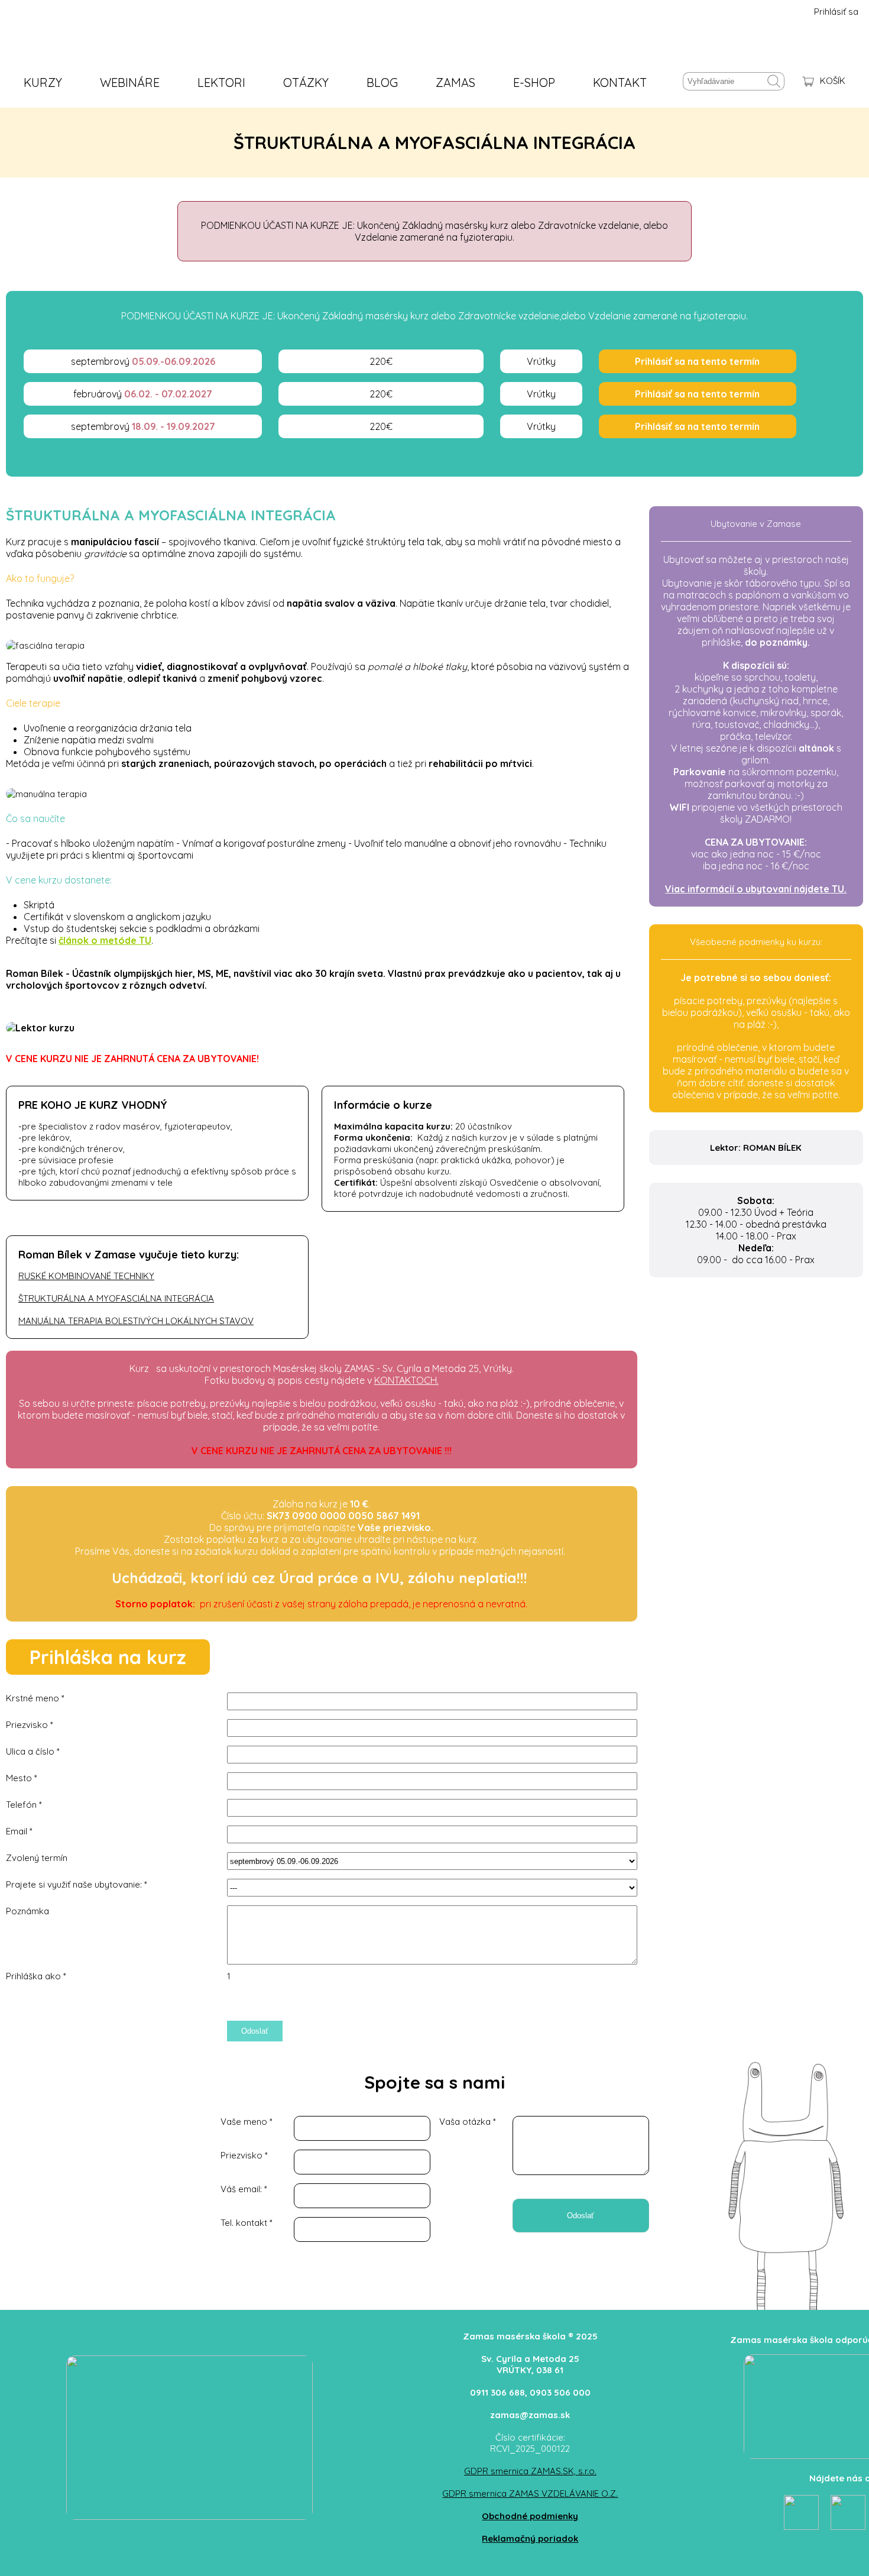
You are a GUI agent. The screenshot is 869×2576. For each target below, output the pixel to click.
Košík (833, 81)
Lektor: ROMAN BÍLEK (756, 1148)
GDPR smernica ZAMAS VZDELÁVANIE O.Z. (530, 2494)
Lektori (221, 82)
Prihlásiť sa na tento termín (697, 361)
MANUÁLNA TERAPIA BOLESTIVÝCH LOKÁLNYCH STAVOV (136, 1321)
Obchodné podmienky (530, 2516)
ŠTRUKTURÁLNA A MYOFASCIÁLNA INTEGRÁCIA (116, 1298)
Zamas (455, 82)
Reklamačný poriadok (530, 2538)
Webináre (130, 82)
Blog (382, 82)
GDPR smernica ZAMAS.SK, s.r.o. (530, 2471)
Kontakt (620, 82)
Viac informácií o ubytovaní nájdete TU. (756, 889)
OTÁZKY (306, 82)
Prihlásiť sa (836, 12)
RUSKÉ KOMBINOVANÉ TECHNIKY (86, 1276)
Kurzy (43, 82)
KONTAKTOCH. (406, 1380)
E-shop (534, 82)
